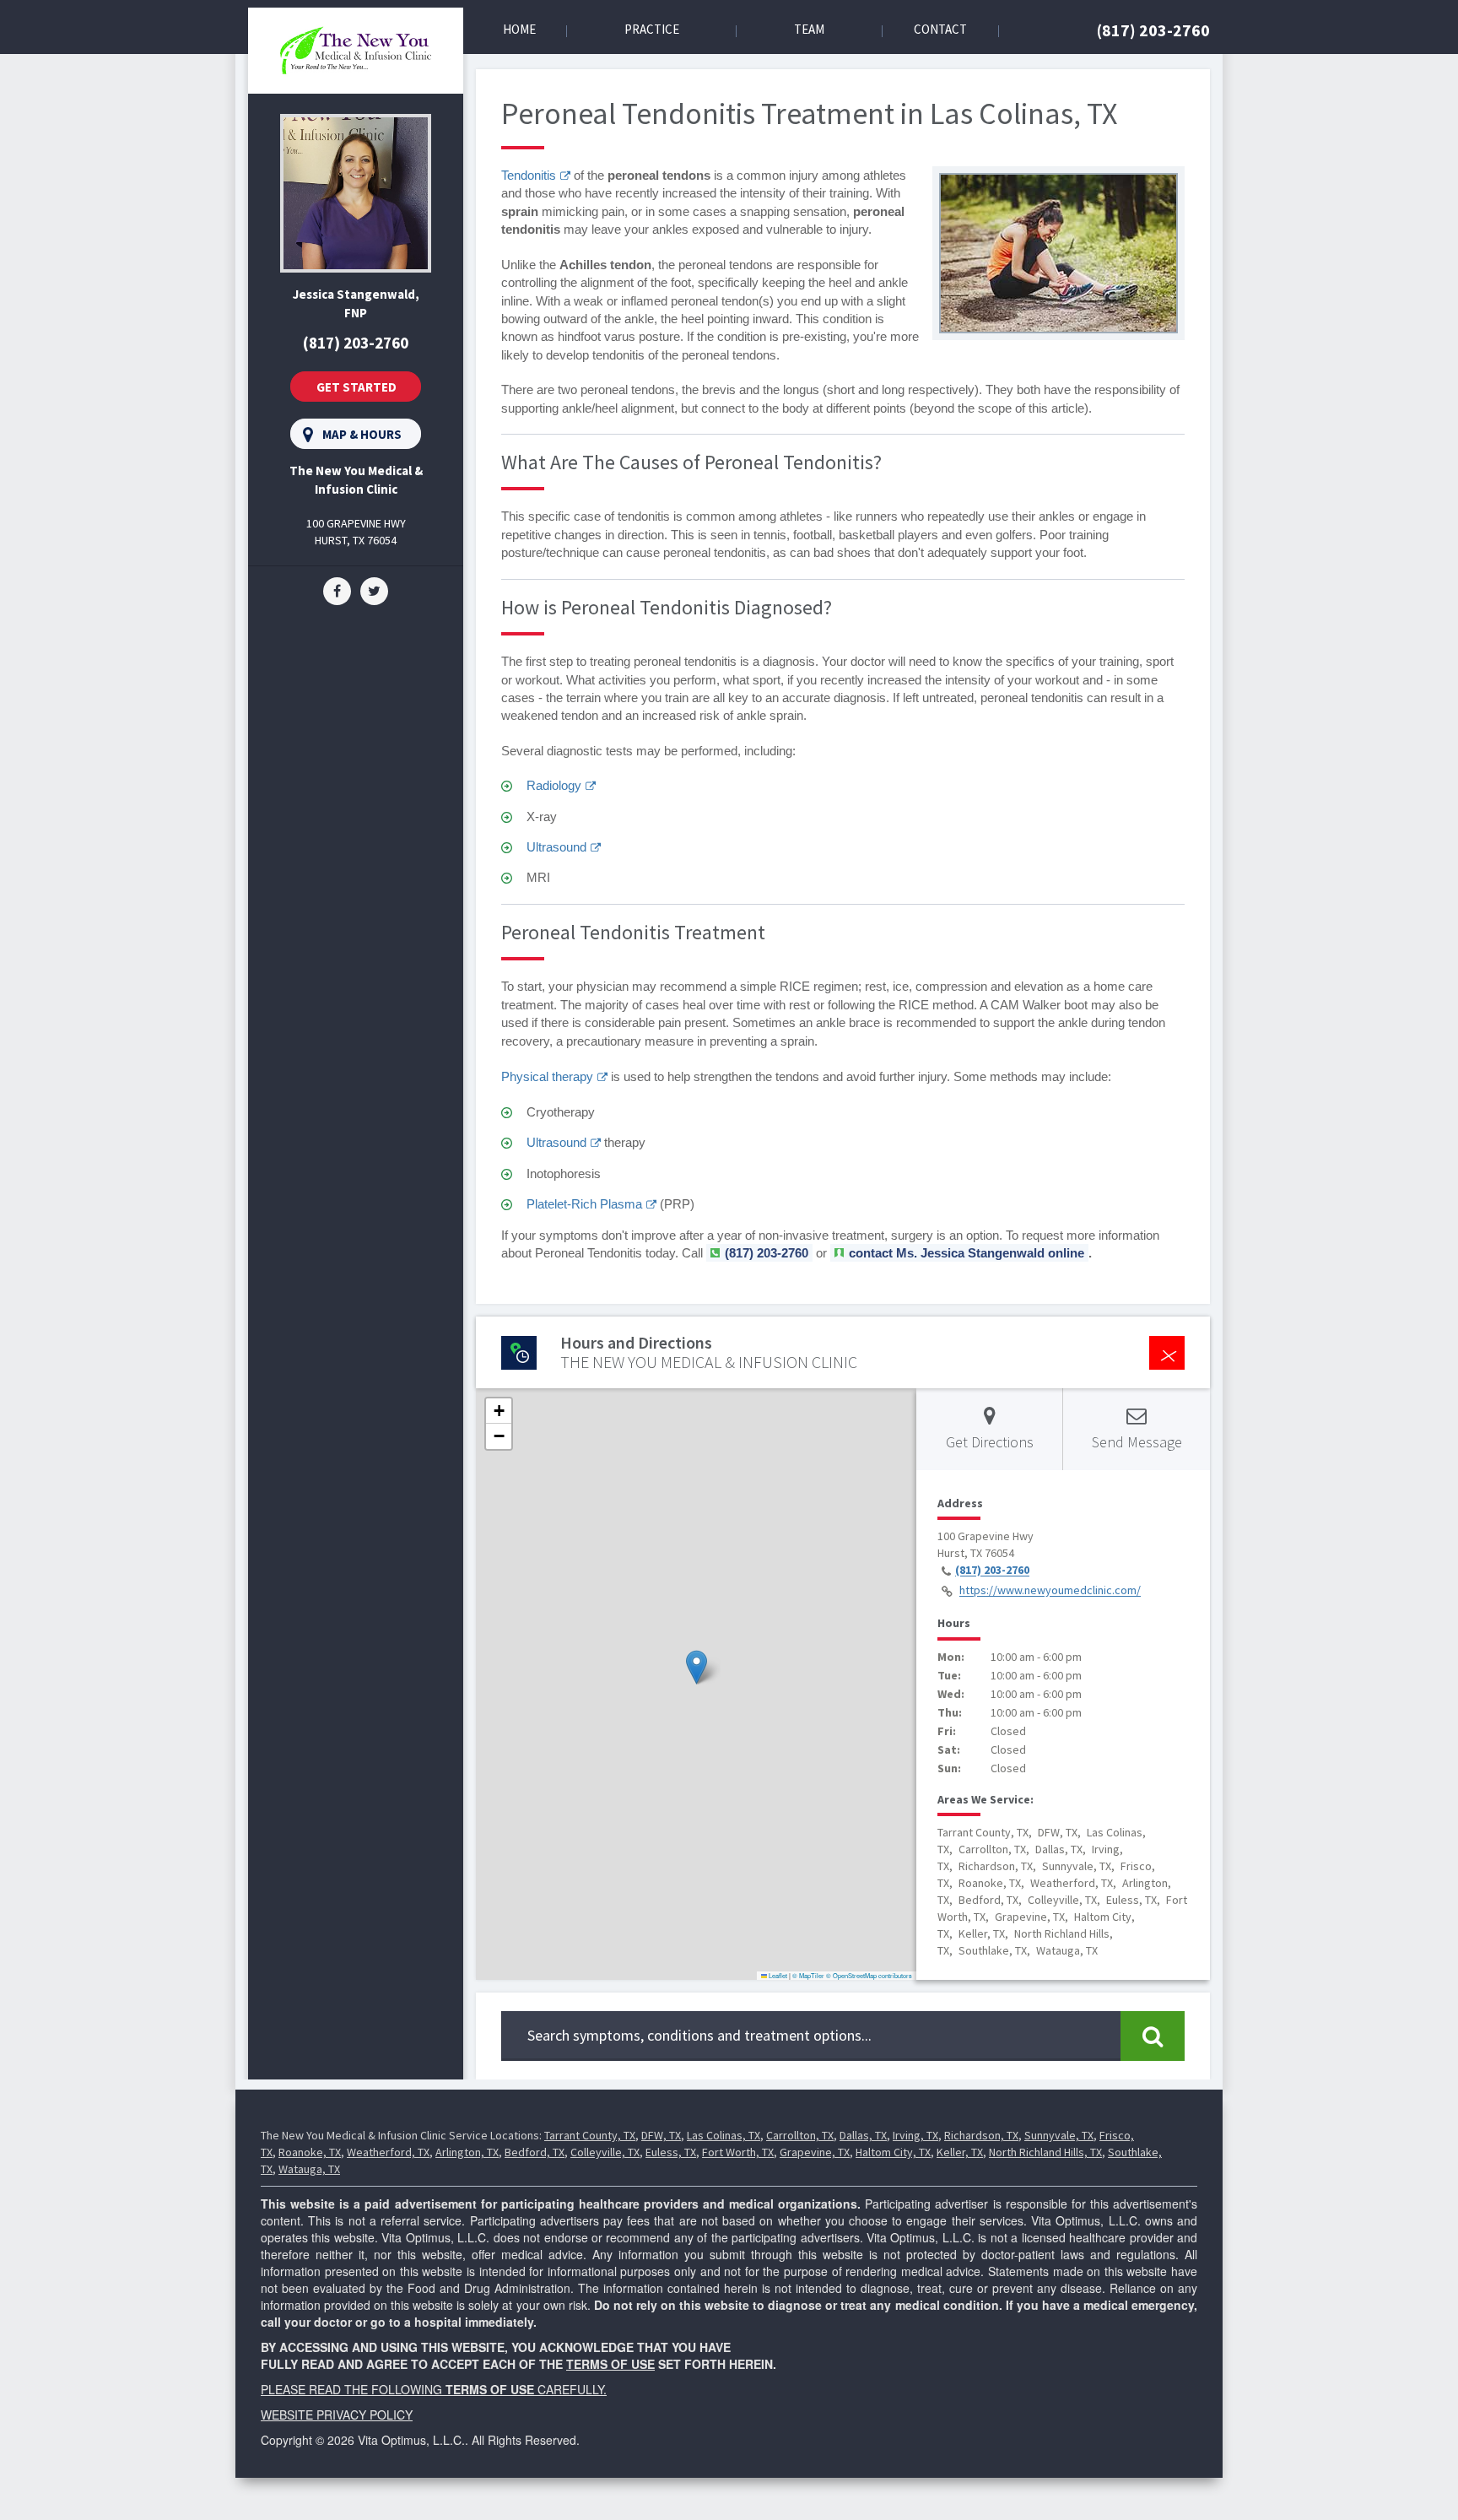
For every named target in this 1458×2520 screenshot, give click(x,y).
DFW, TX (661, 2135)
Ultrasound (556, 847)
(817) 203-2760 (1153, 30)
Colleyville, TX (605, 2152)
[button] (697, 1667)
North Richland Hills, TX (1045, 2152)
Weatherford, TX (388, 2152)
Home (519, 29)
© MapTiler (808, 1975)
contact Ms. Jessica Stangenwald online (967, 1253)
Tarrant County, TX (590, 2135)
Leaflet (777, 1975)
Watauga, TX (309, 2169)
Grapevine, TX (815, 2152)
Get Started (356, 387)
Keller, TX (960, 2152)
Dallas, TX (863, 2135)
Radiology (554, 785)
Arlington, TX (467, 2152)
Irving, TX (915, 2135)
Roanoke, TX (310, 2152)
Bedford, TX (535, 2152)
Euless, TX (671, 2152)
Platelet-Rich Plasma (584, 1204)
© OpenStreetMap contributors (869, 1975)
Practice (652, 29)
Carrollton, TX (800, 2135)
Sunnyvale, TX (1059, 2135)
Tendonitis (529, 175)
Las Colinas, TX (724, 2135)
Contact (940, 29)
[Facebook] (337, 590)
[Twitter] (374, 590)
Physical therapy (547, 1076)
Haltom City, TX (893, 2152)
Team (809, 29)
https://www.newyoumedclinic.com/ (1050, 1591)
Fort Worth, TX (738, 2152)
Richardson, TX (981, 2135)
